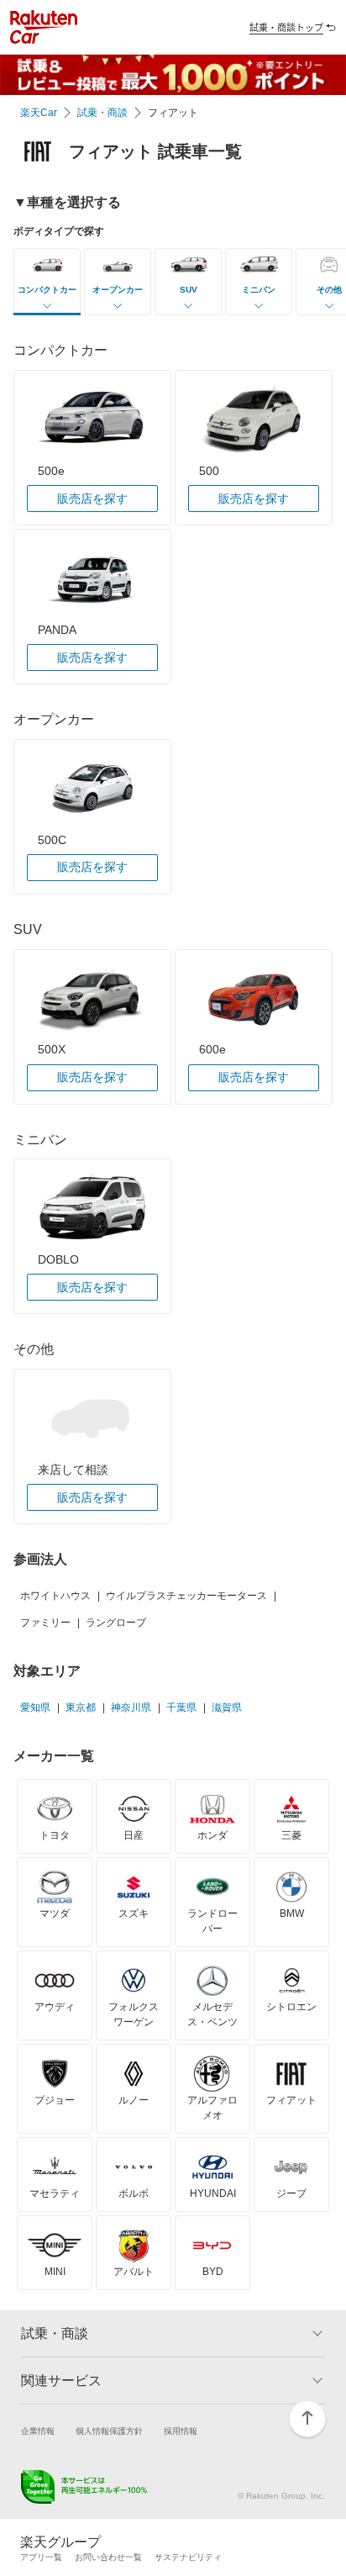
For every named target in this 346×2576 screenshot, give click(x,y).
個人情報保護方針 (109, 2431)
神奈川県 (131, 1708)
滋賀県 (227, 1708)
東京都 (81, 1708)
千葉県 (181, 1708)
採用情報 (181, 2431)
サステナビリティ (188, 2557)
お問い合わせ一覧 (108, 2557)
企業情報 (38, 2431)
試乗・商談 (102, 113)
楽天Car (39, 113)
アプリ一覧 (41, 2557)
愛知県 (35, 1708)
